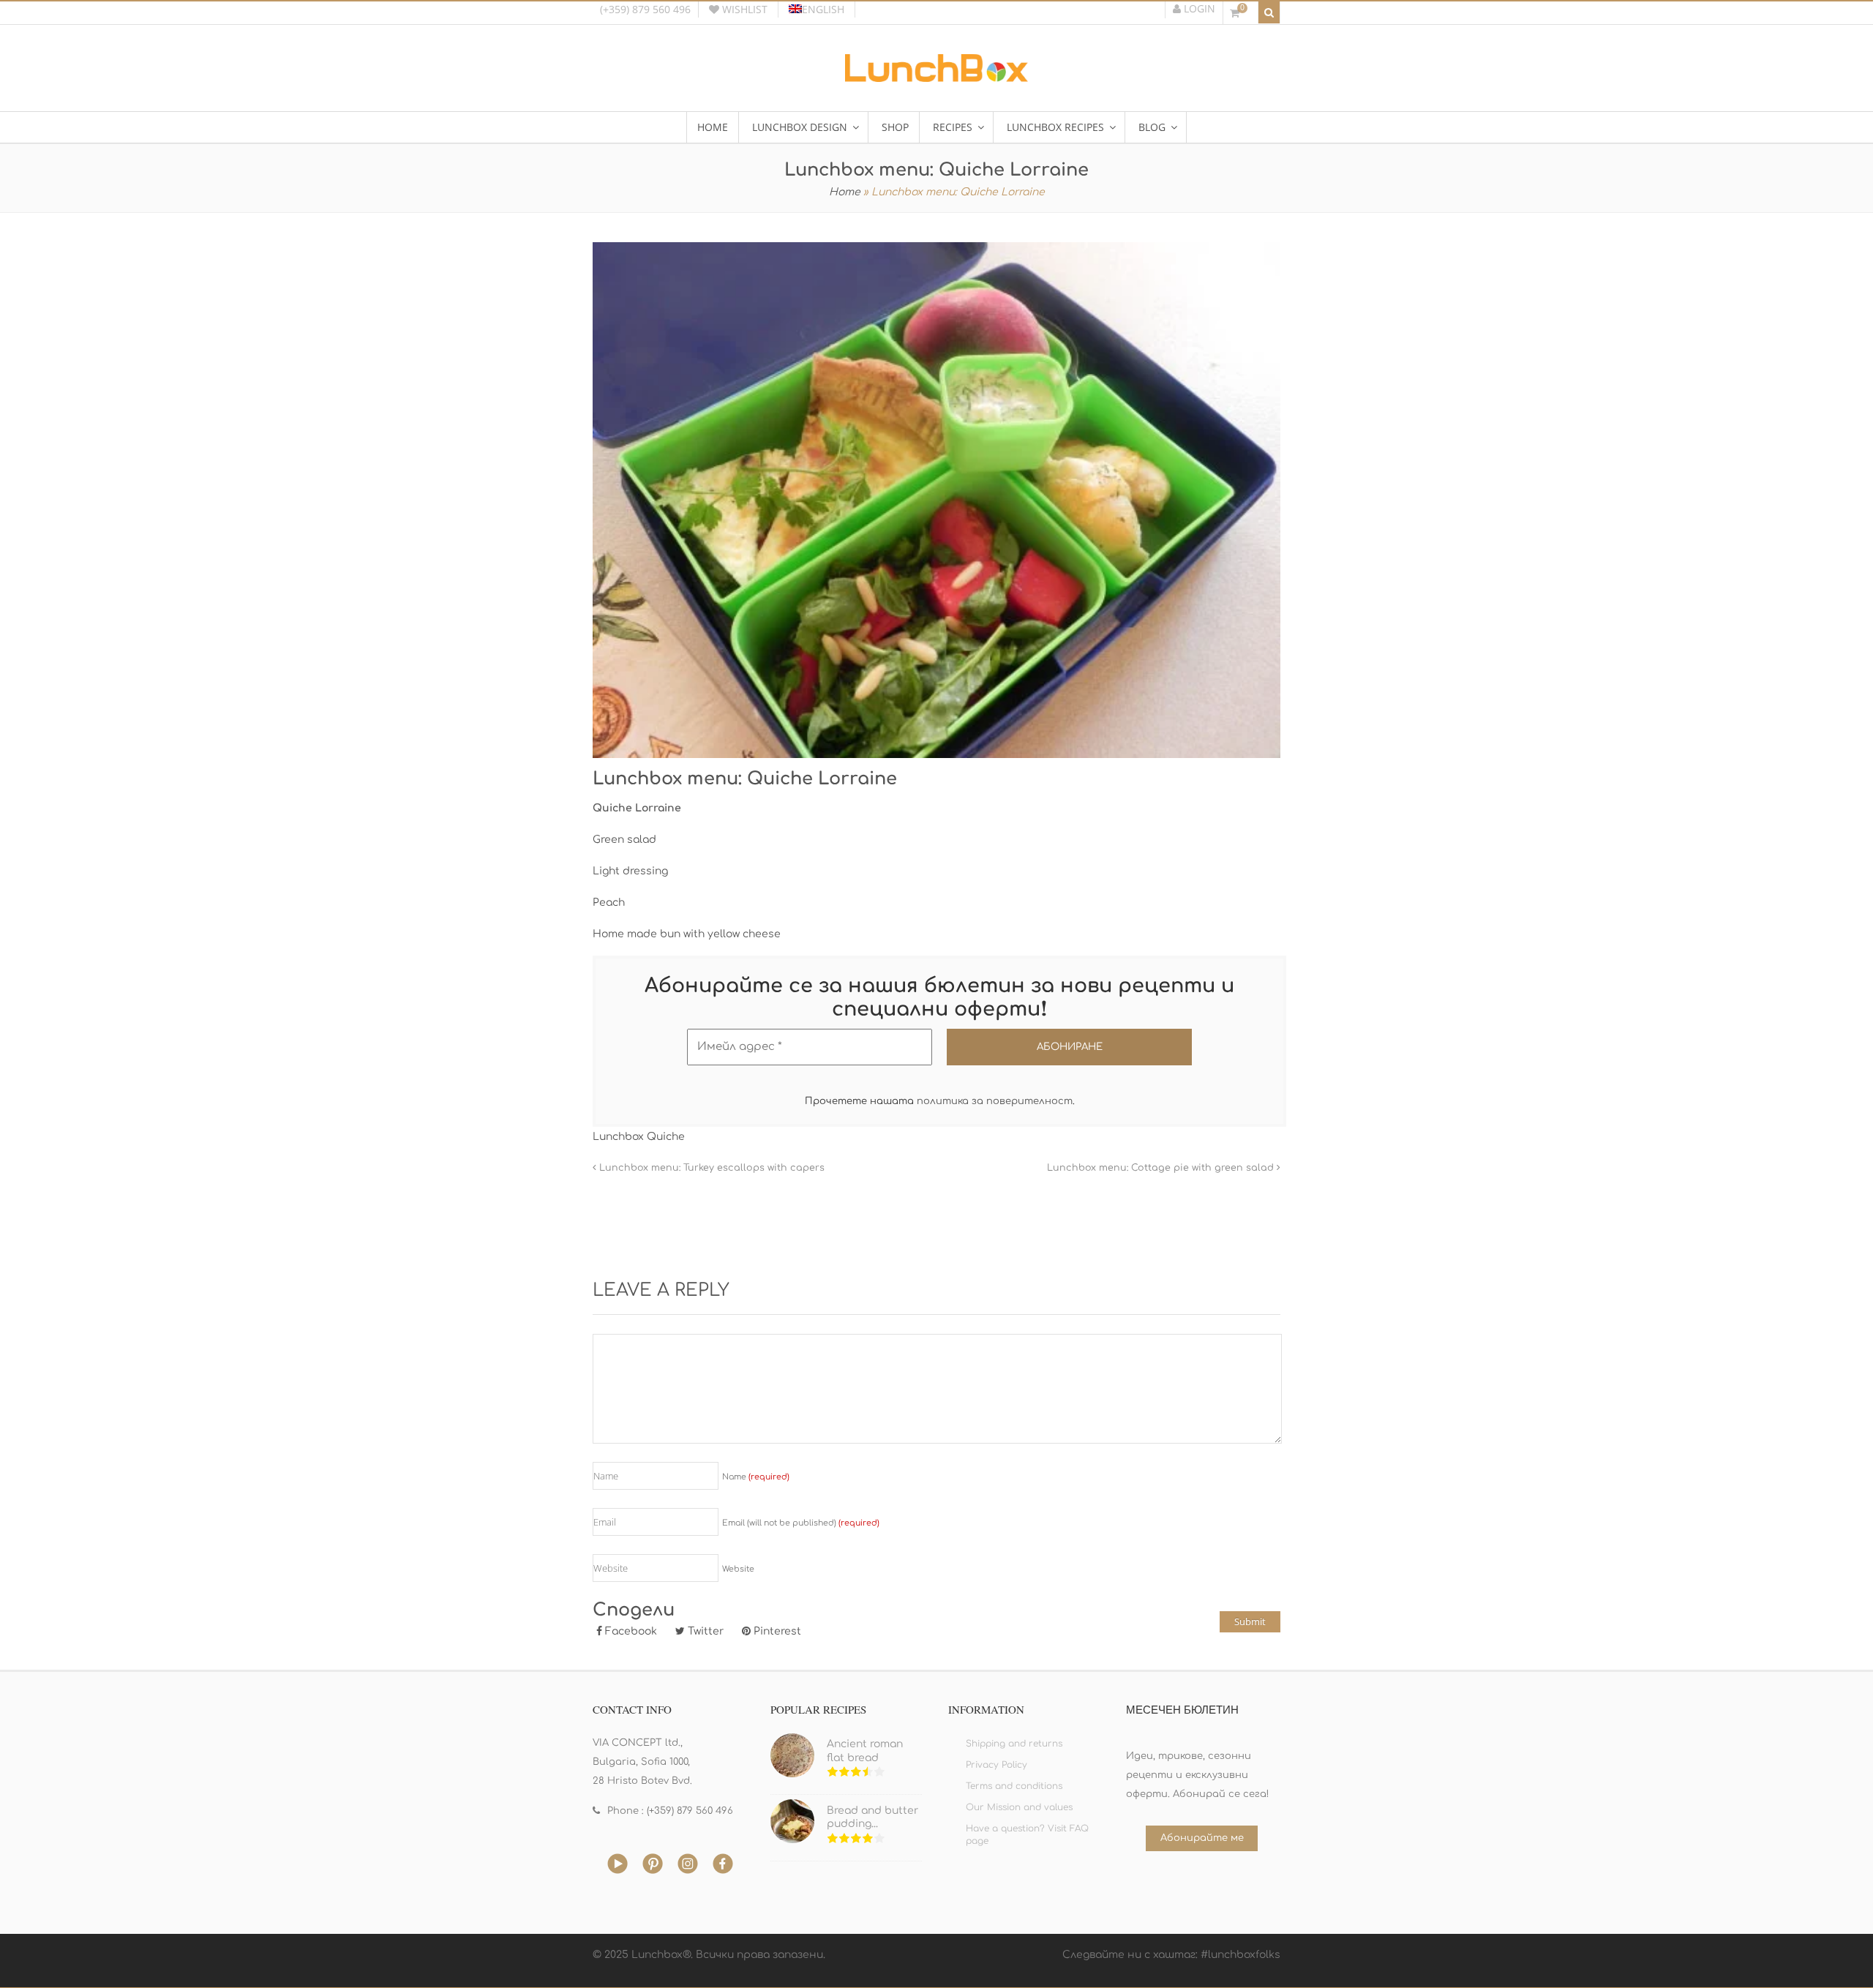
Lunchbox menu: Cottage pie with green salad (1162, 1168)
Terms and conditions (1014, 1786)
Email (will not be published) (801, 1523)
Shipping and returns (1014, 1744)
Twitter (704, 1631)
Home (845, 192)
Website (738, 1569)
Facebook (630, 1631)
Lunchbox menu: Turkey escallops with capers (710, 1168)
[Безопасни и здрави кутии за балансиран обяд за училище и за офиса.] (936, 76)
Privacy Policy (996, 1765)
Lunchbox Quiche (639, 1137)
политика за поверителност (995, 1101)
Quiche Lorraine (637, 808)
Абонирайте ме (1202, 1838)
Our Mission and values (1019, 1807)
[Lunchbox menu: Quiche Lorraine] (936, 500)
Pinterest (776, 1631)
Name (756, 1477)
